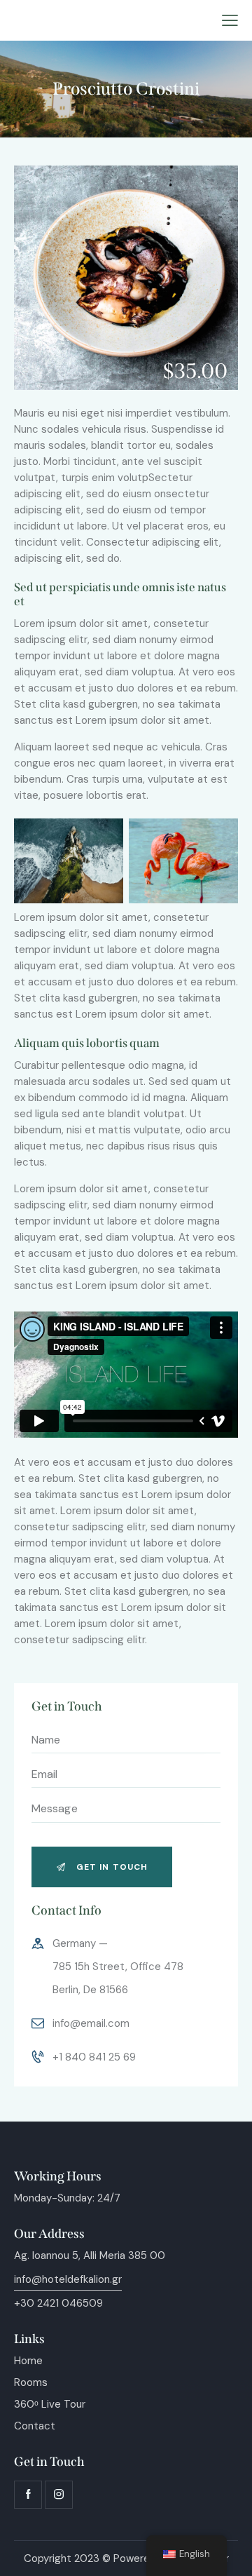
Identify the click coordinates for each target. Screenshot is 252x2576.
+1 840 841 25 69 (94, 2057)
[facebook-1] (28, 2495)
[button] (230, 21)
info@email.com (91, 2023)
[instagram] (59, 2495)
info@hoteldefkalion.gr (68, 2279)
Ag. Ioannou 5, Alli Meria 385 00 (90, 2255)
